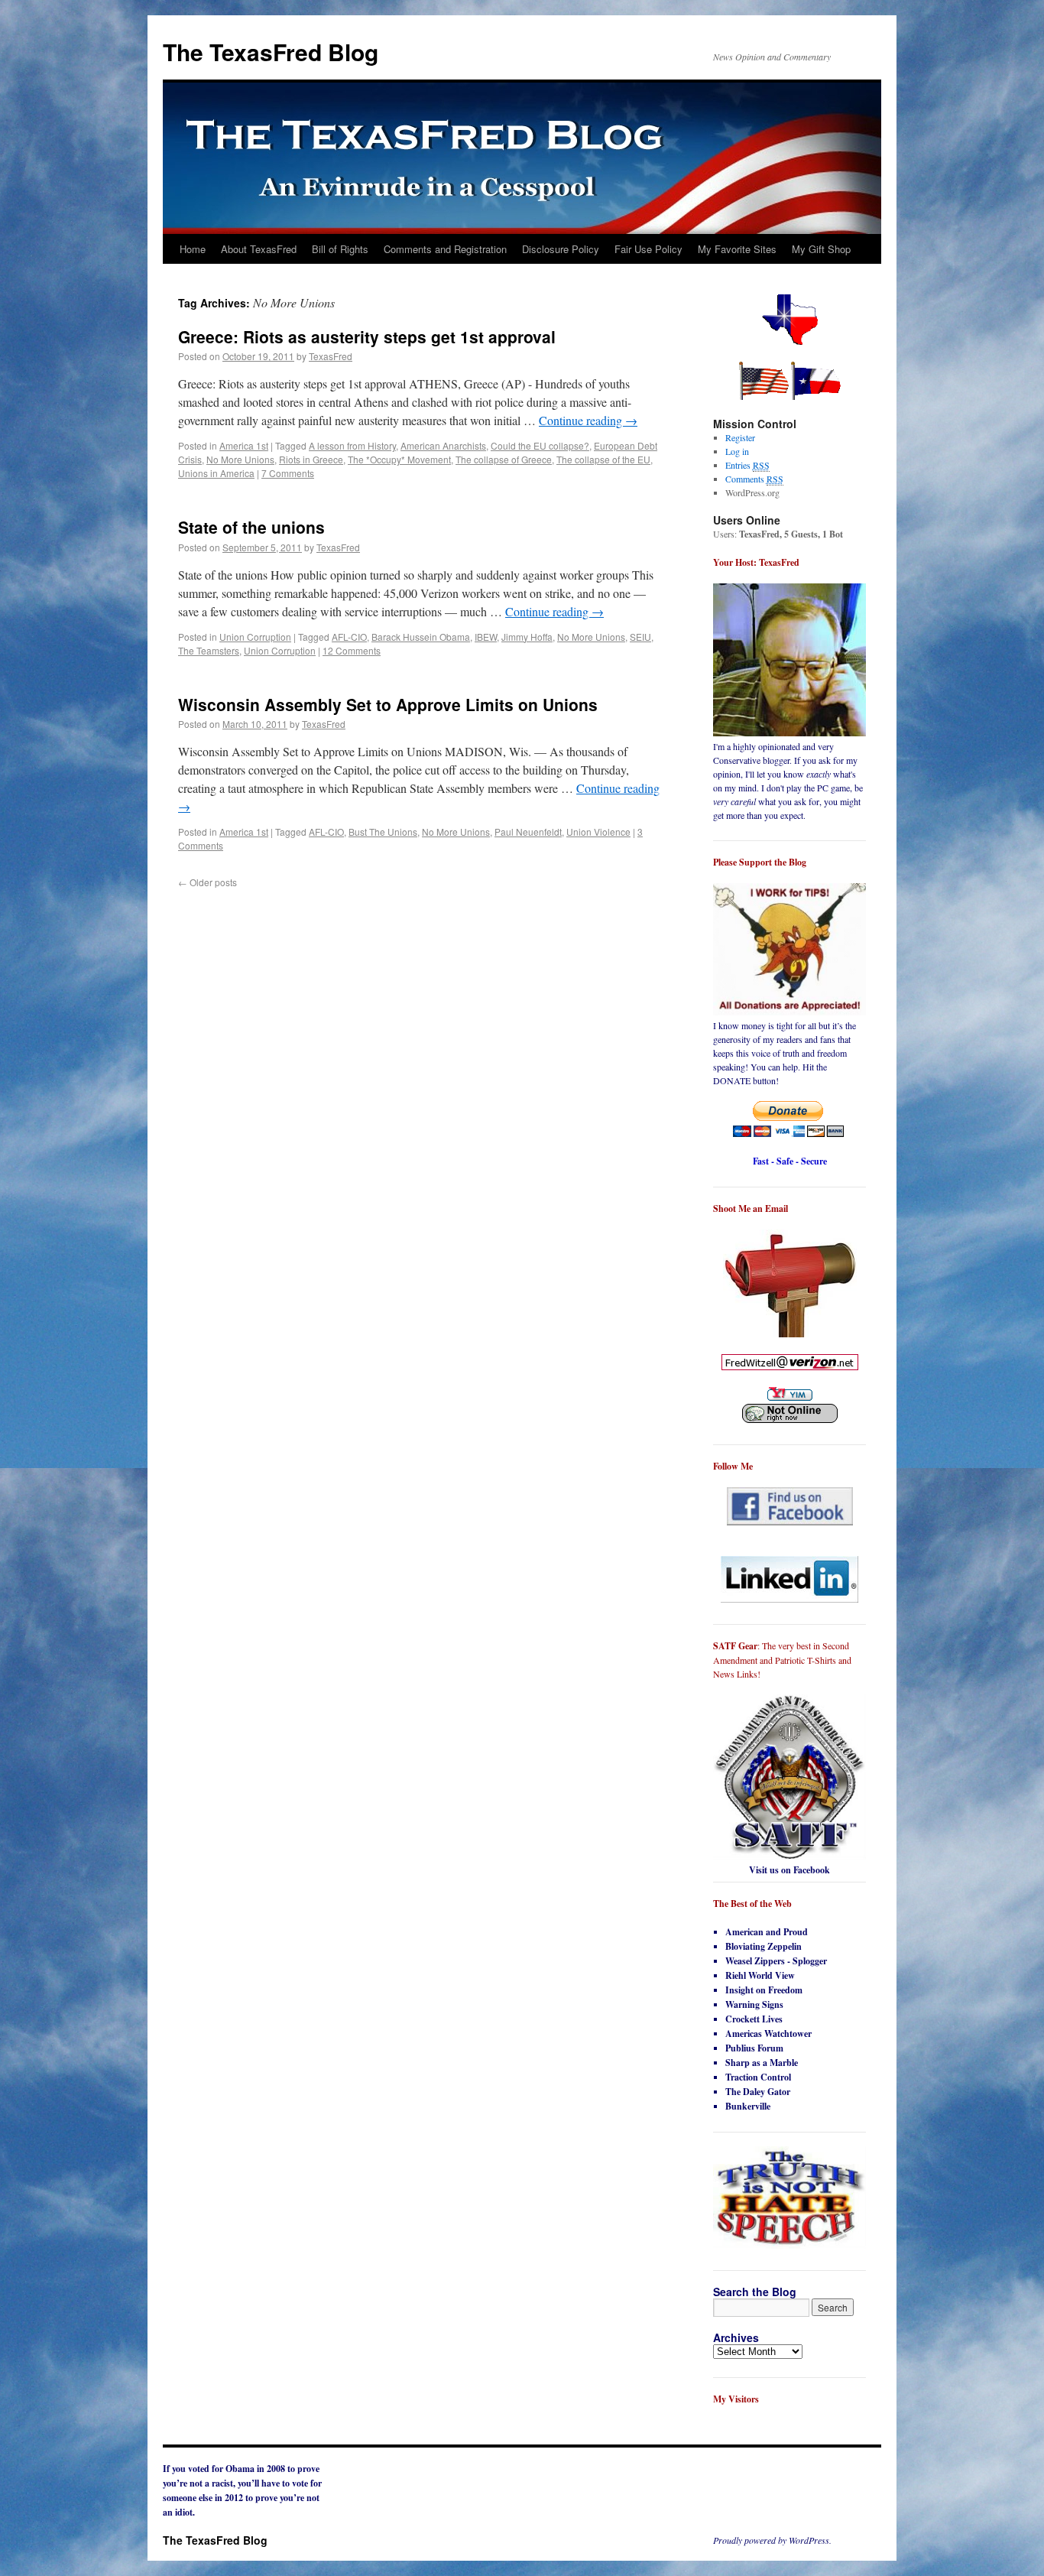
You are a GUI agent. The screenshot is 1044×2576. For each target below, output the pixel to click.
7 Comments (288, 473)
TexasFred (331, 356)
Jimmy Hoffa (527, 637)
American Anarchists (443, 445)
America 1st (244, 445)
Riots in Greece (311, 459)
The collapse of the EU (603, 459)
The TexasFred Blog (271, 52)
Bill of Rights (340, 249)
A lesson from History (352, 445)
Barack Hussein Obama (421, 637)
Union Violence (598, 832)
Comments (754, 479)
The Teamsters (209, 650)
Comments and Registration (445, 249)
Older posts (208, 882)
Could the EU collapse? (540, 445)
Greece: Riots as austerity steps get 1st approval (367, 336)
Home (193, 249)
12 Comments (352, 650)
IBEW (486, 637)
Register (740, 437)
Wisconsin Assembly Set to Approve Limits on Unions (388, 704)
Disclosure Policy (561, 249)
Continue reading (588, 420)
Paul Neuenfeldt (528, 832)
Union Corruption (255, 637)
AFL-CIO (349, 637)
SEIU (640, 637)
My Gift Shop (821, 249)
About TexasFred (259, 249)
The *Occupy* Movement (399, 459)
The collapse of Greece (504, 459)
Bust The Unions (383, 832)
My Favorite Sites (737, 249)
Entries (747, 465)
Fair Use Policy (648, 249)
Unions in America (216, 473)
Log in (737, 451)
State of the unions (251, 527)
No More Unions (240, 459)
